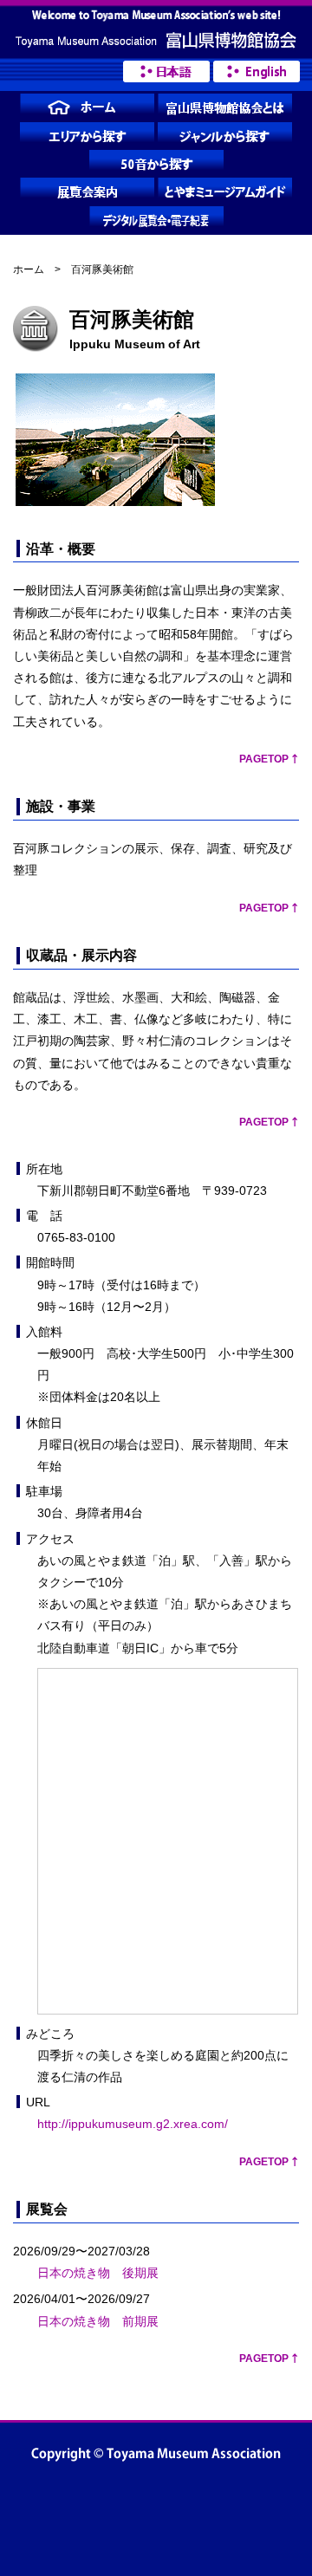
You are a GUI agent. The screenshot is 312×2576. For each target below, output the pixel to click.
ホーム (29, 269)
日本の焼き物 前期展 (98, 2321)
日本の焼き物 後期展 (98, 2273)
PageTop (264, 759)
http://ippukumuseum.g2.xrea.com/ (133, 2124)
